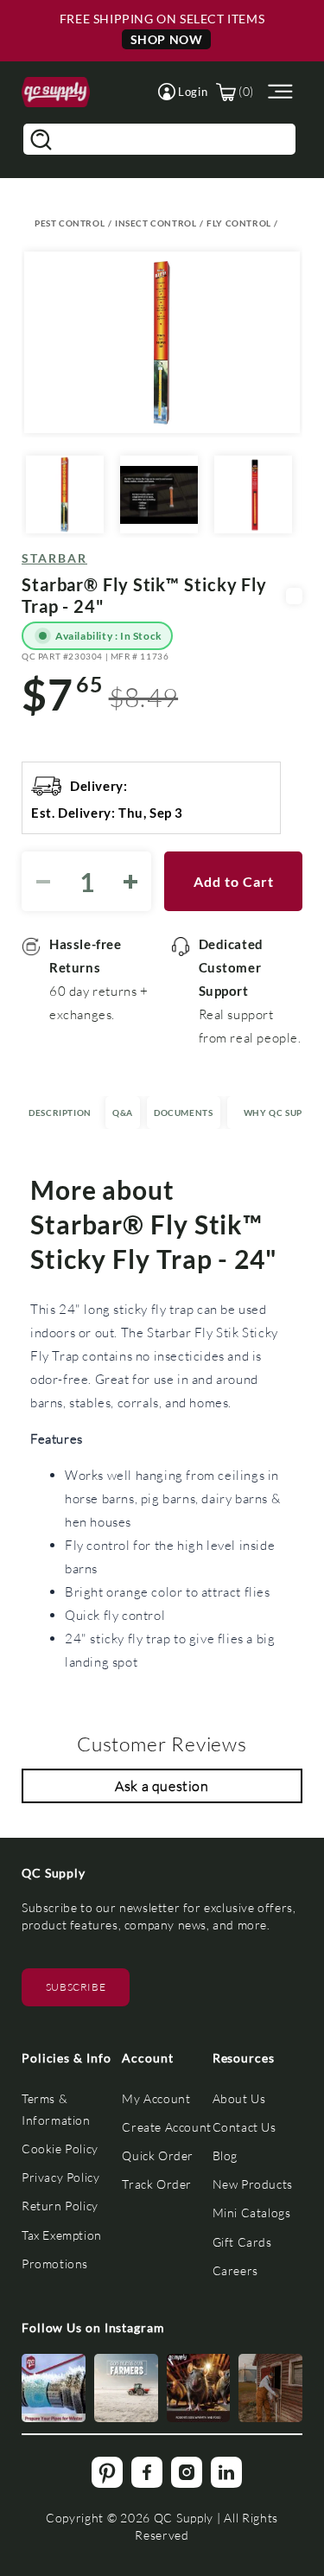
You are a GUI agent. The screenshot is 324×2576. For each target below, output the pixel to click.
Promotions (55, 2264)
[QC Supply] (56, 92)
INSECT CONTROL (156, 223)
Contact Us (245, 2127)
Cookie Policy (60, 2149)
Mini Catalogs (252, 2213)
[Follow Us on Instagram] (54, 2388)
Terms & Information (56, 2109)
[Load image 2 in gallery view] (159, 494)
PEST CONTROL (70, 223)
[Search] (41, 139)
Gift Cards (242, 2242)
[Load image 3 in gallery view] (253, 494)
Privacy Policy (60, 2177)
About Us (239, 2098)
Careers (235, 2270)
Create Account (166, 2127)
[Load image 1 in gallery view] (65, 494)
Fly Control (239, 223)
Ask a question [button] (162, 1785)
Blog (225, 2155)
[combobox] (159, 139)
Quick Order (158, 2155)
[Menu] (278, 92)
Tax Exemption (62, 2235)
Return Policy (60, 2206)
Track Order (157, 2184)
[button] (183, 92)
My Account (156, 2098)
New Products (253, 2184)
